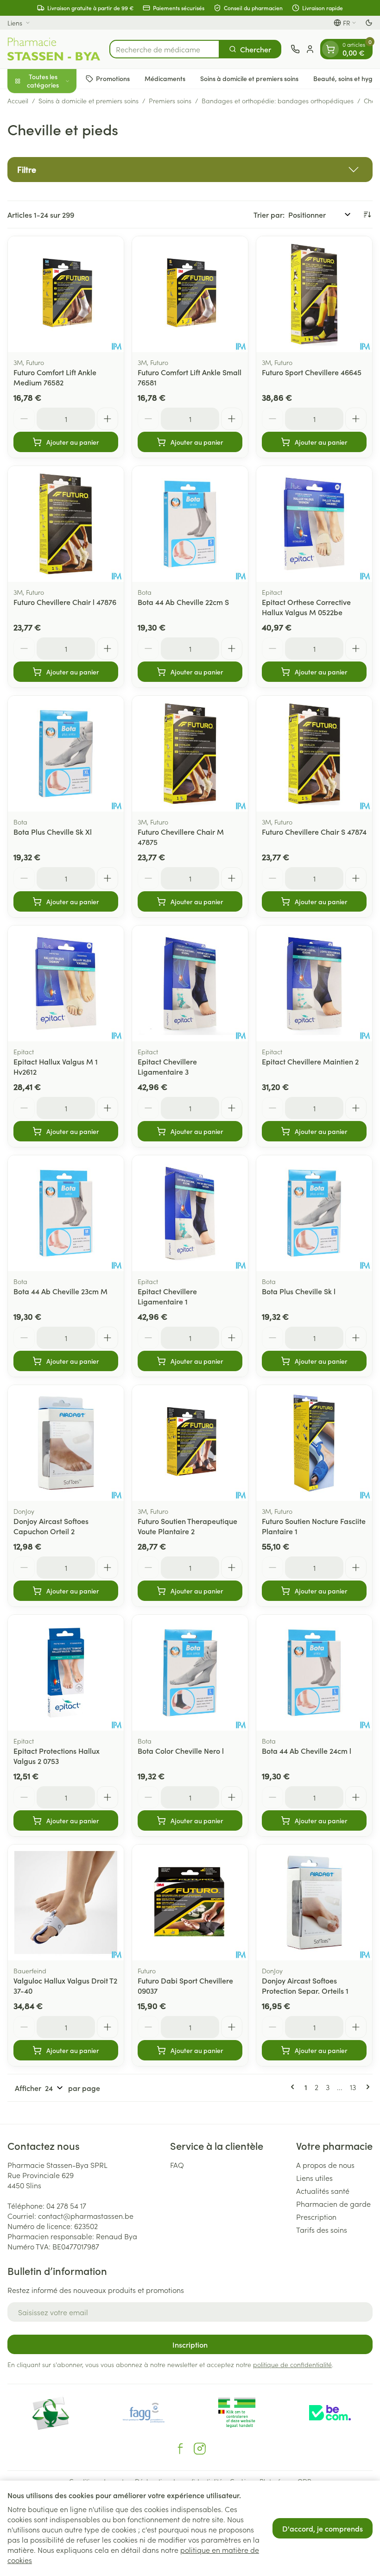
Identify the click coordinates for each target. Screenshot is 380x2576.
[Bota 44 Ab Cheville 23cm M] (66, 1213)
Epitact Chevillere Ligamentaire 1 (167, 1296)
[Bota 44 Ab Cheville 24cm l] (314, 1673)
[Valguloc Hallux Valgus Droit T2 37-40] (66, 1902)
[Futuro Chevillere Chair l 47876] (66, 524)
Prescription (316, 2217)
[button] (190, 170)
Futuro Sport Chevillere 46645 (312, 372)
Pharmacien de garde (333, 2204)
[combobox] (165, 49)
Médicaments (165, 78)
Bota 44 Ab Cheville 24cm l (307, 1751)
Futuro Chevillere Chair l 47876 (65, 602)
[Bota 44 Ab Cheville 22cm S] (190, 524)
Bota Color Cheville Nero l (181, 1751)
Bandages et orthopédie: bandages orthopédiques (278, 101)
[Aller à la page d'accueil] (54, 49)
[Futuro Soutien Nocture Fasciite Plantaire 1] (314, 1443)
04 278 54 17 (66, 2205)
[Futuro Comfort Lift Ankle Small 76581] (190, 294)
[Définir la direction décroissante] (367, 214)
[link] (294, 2087)
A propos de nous (325, 2165)
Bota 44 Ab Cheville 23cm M (60, 1291)
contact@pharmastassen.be (86, 2216)
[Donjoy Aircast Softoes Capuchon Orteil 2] (66, 1443)
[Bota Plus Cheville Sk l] (314, 1213)
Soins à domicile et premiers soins (249, 78)
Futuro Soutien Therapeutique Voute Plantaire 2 (187, 1526)
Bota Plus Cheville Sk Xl (53, 831)
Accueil (18, 101)
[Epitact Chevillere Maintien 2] (314, 983)
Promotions (113, 78)
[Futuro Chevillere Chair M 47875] (190, 754)
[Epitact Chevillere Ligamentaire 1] (190, 1213)
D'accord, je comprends (323, 2528)
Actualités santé (323, 2191)
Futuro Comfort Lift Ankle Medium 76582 (55, 377)
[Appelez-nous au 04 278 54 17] (295, 49)
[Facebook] (180, 2449)
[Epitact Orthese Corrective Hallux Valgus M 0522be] (314, 524)
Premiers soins (170, 101)
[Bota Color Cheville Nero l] (190, 1673)
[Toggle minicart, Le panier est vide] (330, 49)
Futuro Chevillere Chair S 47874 (314, 831)
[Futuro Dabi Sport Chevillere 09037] (190, 1902)
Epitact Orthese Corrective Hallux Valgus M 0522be (306, 607)
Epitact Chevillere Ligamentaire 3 (167, 1066)
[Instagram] (200, 2449)
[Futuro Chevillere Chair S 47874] (314, 754)
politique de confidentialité (292, 2364)
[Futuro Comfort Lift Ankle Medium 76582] (66, 294)
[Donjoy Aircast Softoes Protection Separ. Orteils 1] (314, 1902)
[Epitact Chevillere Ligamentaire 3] (190, 983)
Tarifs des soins (322, 2230)
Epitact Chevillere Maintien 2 (310, 1061)
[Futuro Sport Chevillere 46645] (314, 294)
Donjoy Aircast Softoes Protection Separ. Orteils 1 (305, 1985)
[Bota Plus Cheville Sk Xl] (66, 754)
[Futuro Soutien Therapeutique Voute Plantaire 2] (190, 1443)
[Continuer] (366, 2087)
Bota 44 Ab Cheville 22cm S (183, 602)
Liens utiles (314, 2178)
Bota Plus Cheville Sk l (299, 1291)
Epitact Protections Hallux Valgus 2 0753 (57, 1756)
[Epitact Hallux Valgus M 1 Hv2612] (66, 983)
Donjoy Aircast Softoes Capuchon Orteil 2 (51, 1526)
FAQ (177, 2165)
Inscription (190, 2344)
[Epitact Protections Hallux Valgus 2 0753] (66, 1673)
